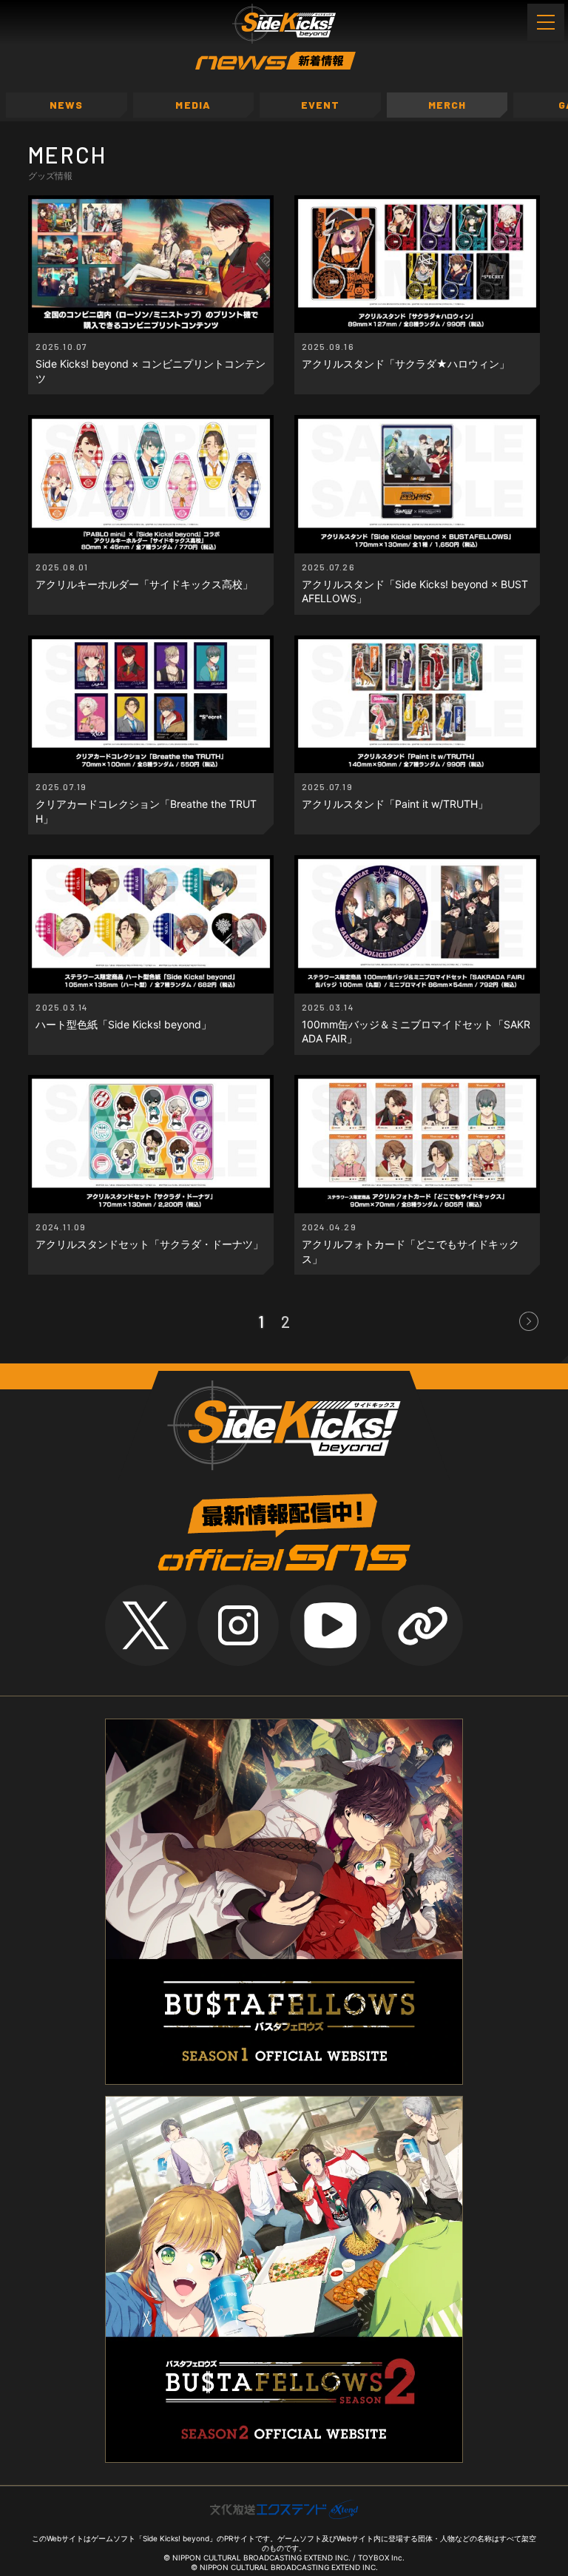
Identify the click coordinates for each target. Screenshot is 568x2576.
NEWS (66, 105)
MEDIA (193, 105)
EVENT (321, 105)
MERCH (447, 105)
